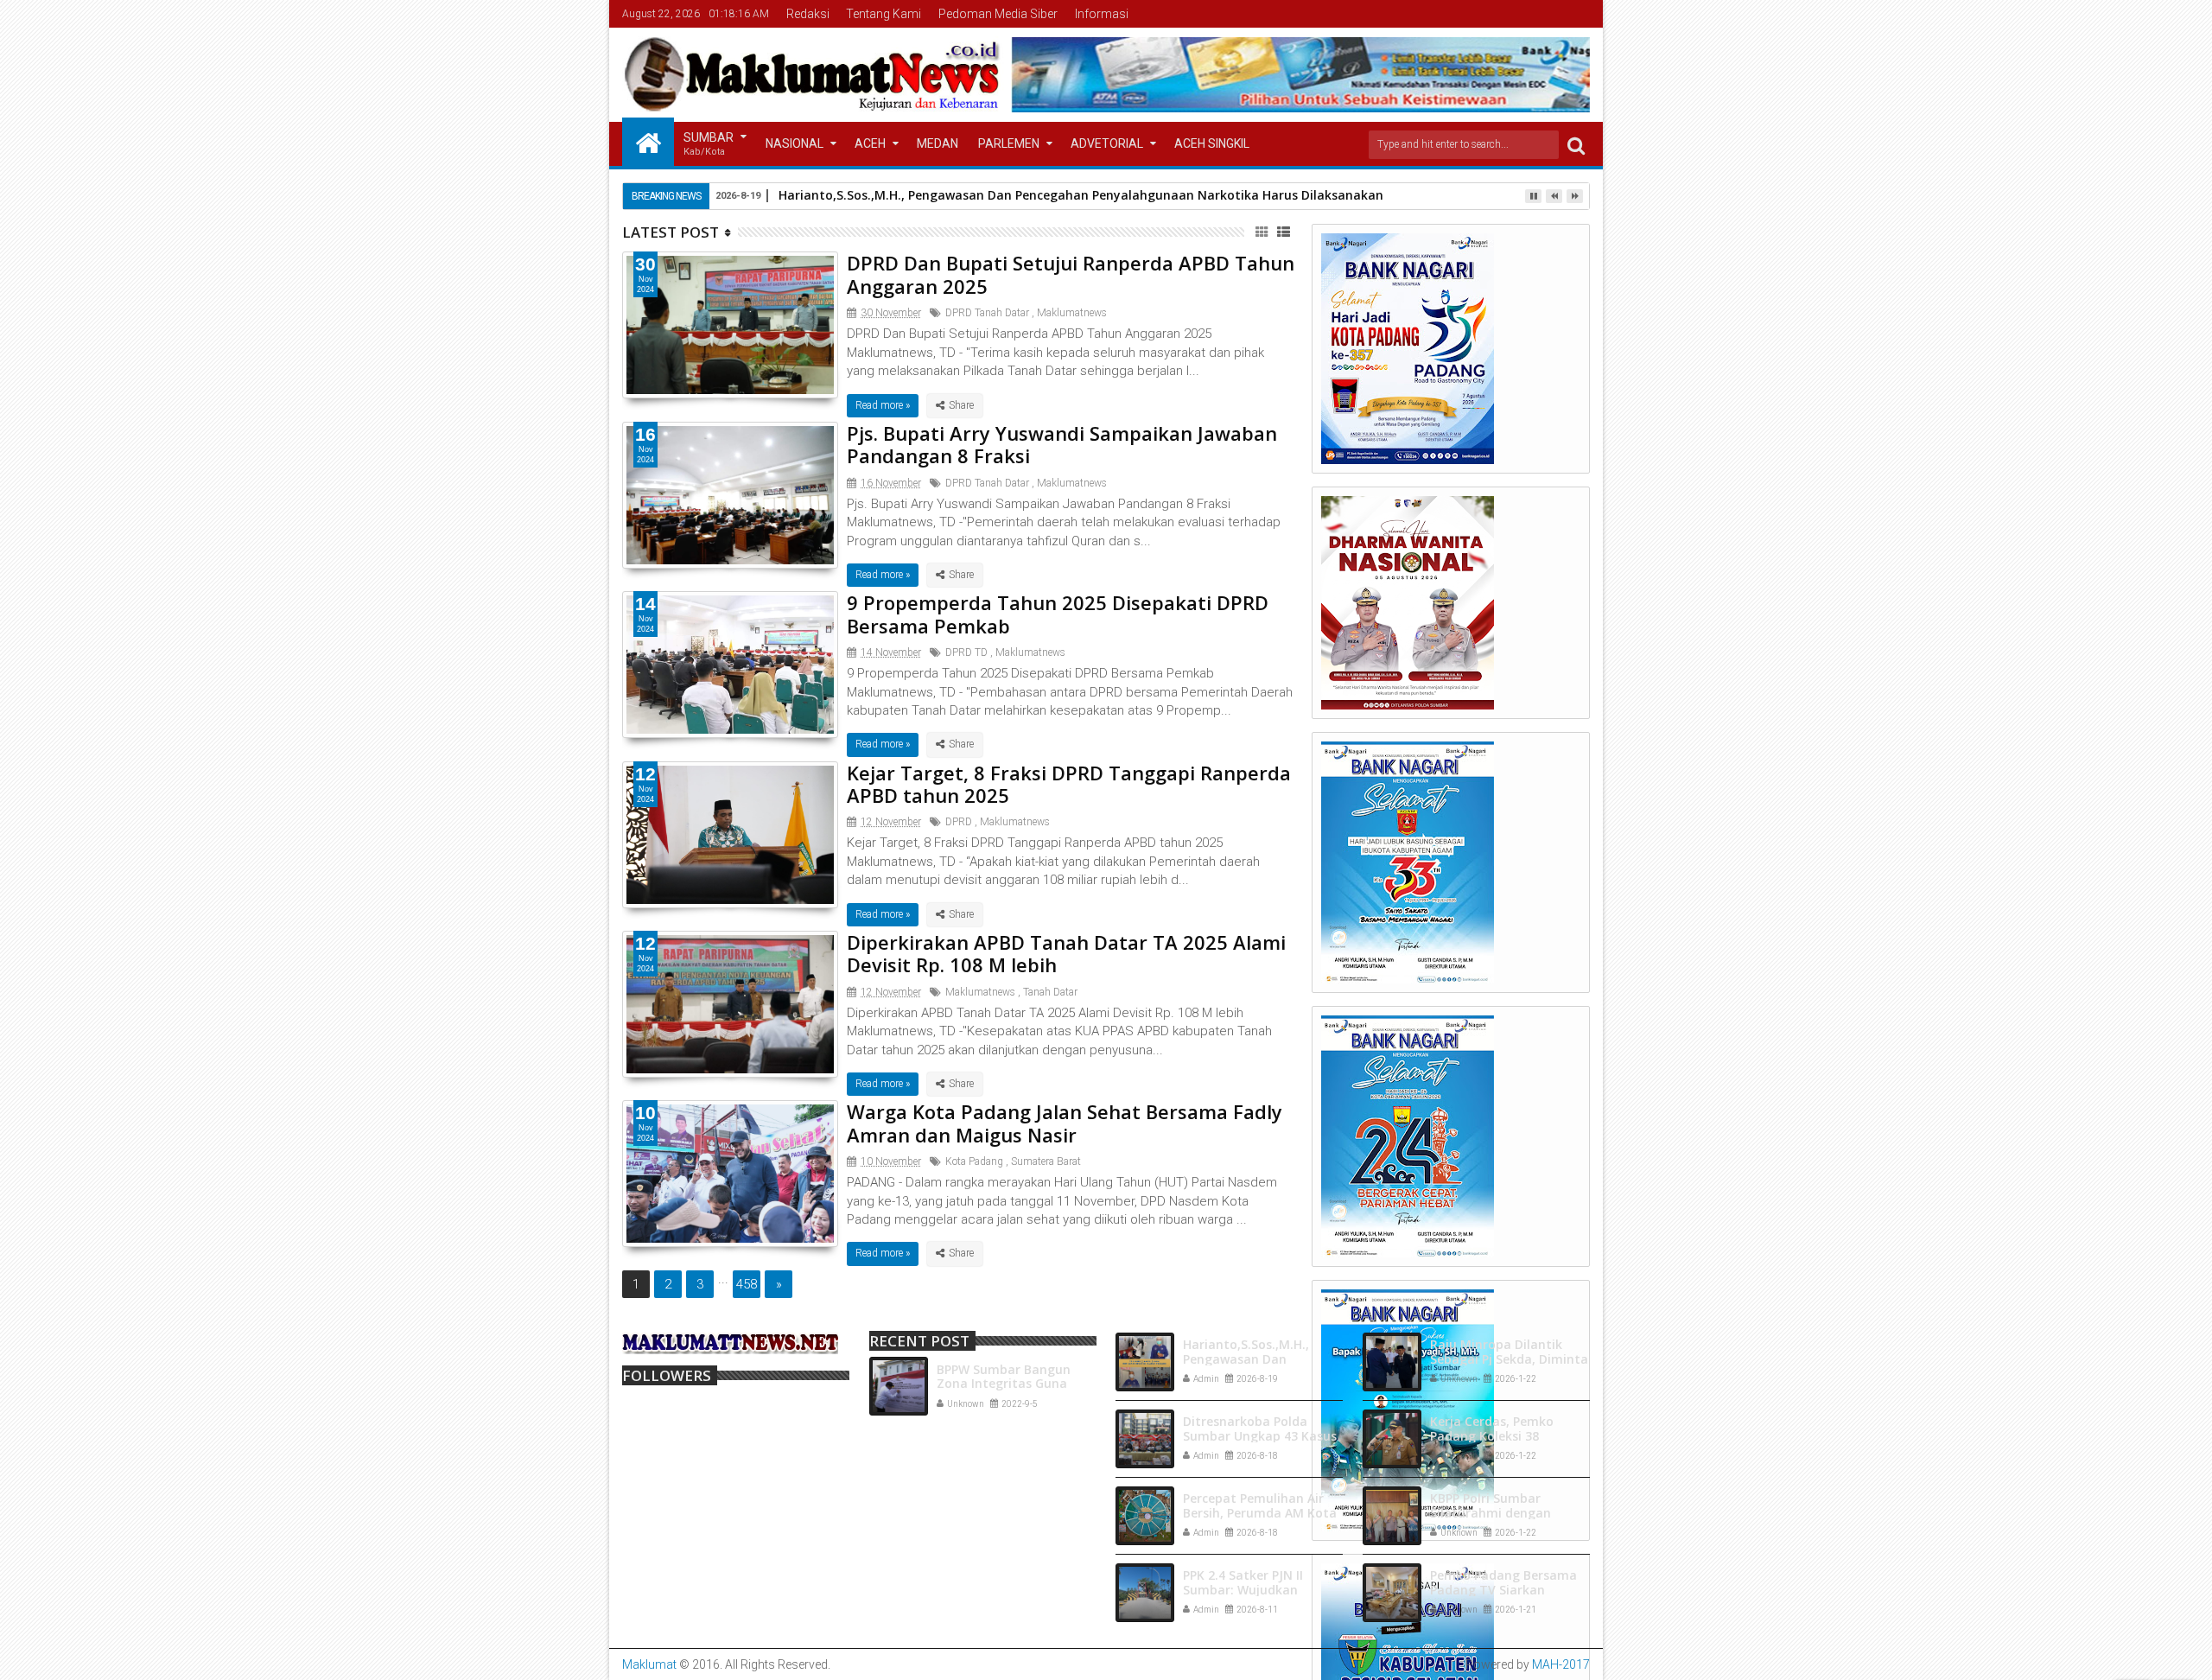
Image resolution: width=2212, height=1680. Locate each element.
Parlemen (1009, 143)
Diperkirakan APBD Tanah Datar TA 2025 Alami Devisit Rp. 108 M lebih (1066, 953)
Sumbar (709, 144)
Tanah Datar (1050, 992)
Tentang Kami (884, 14)
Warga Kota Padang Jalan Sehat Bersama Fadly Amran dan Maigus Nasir (1065, 1123)
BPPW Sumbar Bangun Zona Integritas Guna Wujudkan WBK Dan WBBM (1017, 1384)
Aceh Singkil (1212, 143)
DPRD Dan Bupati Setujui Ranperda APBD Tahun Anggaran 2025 (1071, 274)
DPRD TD (966, 652)
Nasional (795, 143)
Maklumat (649, 1664)
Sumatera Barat (1046, 1161)
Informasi (1102, 14)
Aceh (870, 143)
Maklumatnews (1072, 313)
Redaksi (808, 14)
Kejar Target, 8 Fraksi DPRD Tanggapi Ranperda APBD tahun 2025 (1069, 784)
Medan (938, 143)
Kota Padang (974, 1161)
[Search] (1576, 145)
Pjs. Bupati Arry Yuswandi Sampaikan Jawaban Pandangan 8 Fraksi (1062, 444)
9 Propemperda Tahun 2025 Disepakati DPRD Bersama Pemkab (1058, 614)
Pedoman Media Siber (998, 14)
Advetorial (1107, 143)
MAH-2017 (1561, 1664)
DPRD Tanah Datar (987, 313)
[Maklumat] (648, 142)
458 (747, 1284)
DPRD (959, 822)
